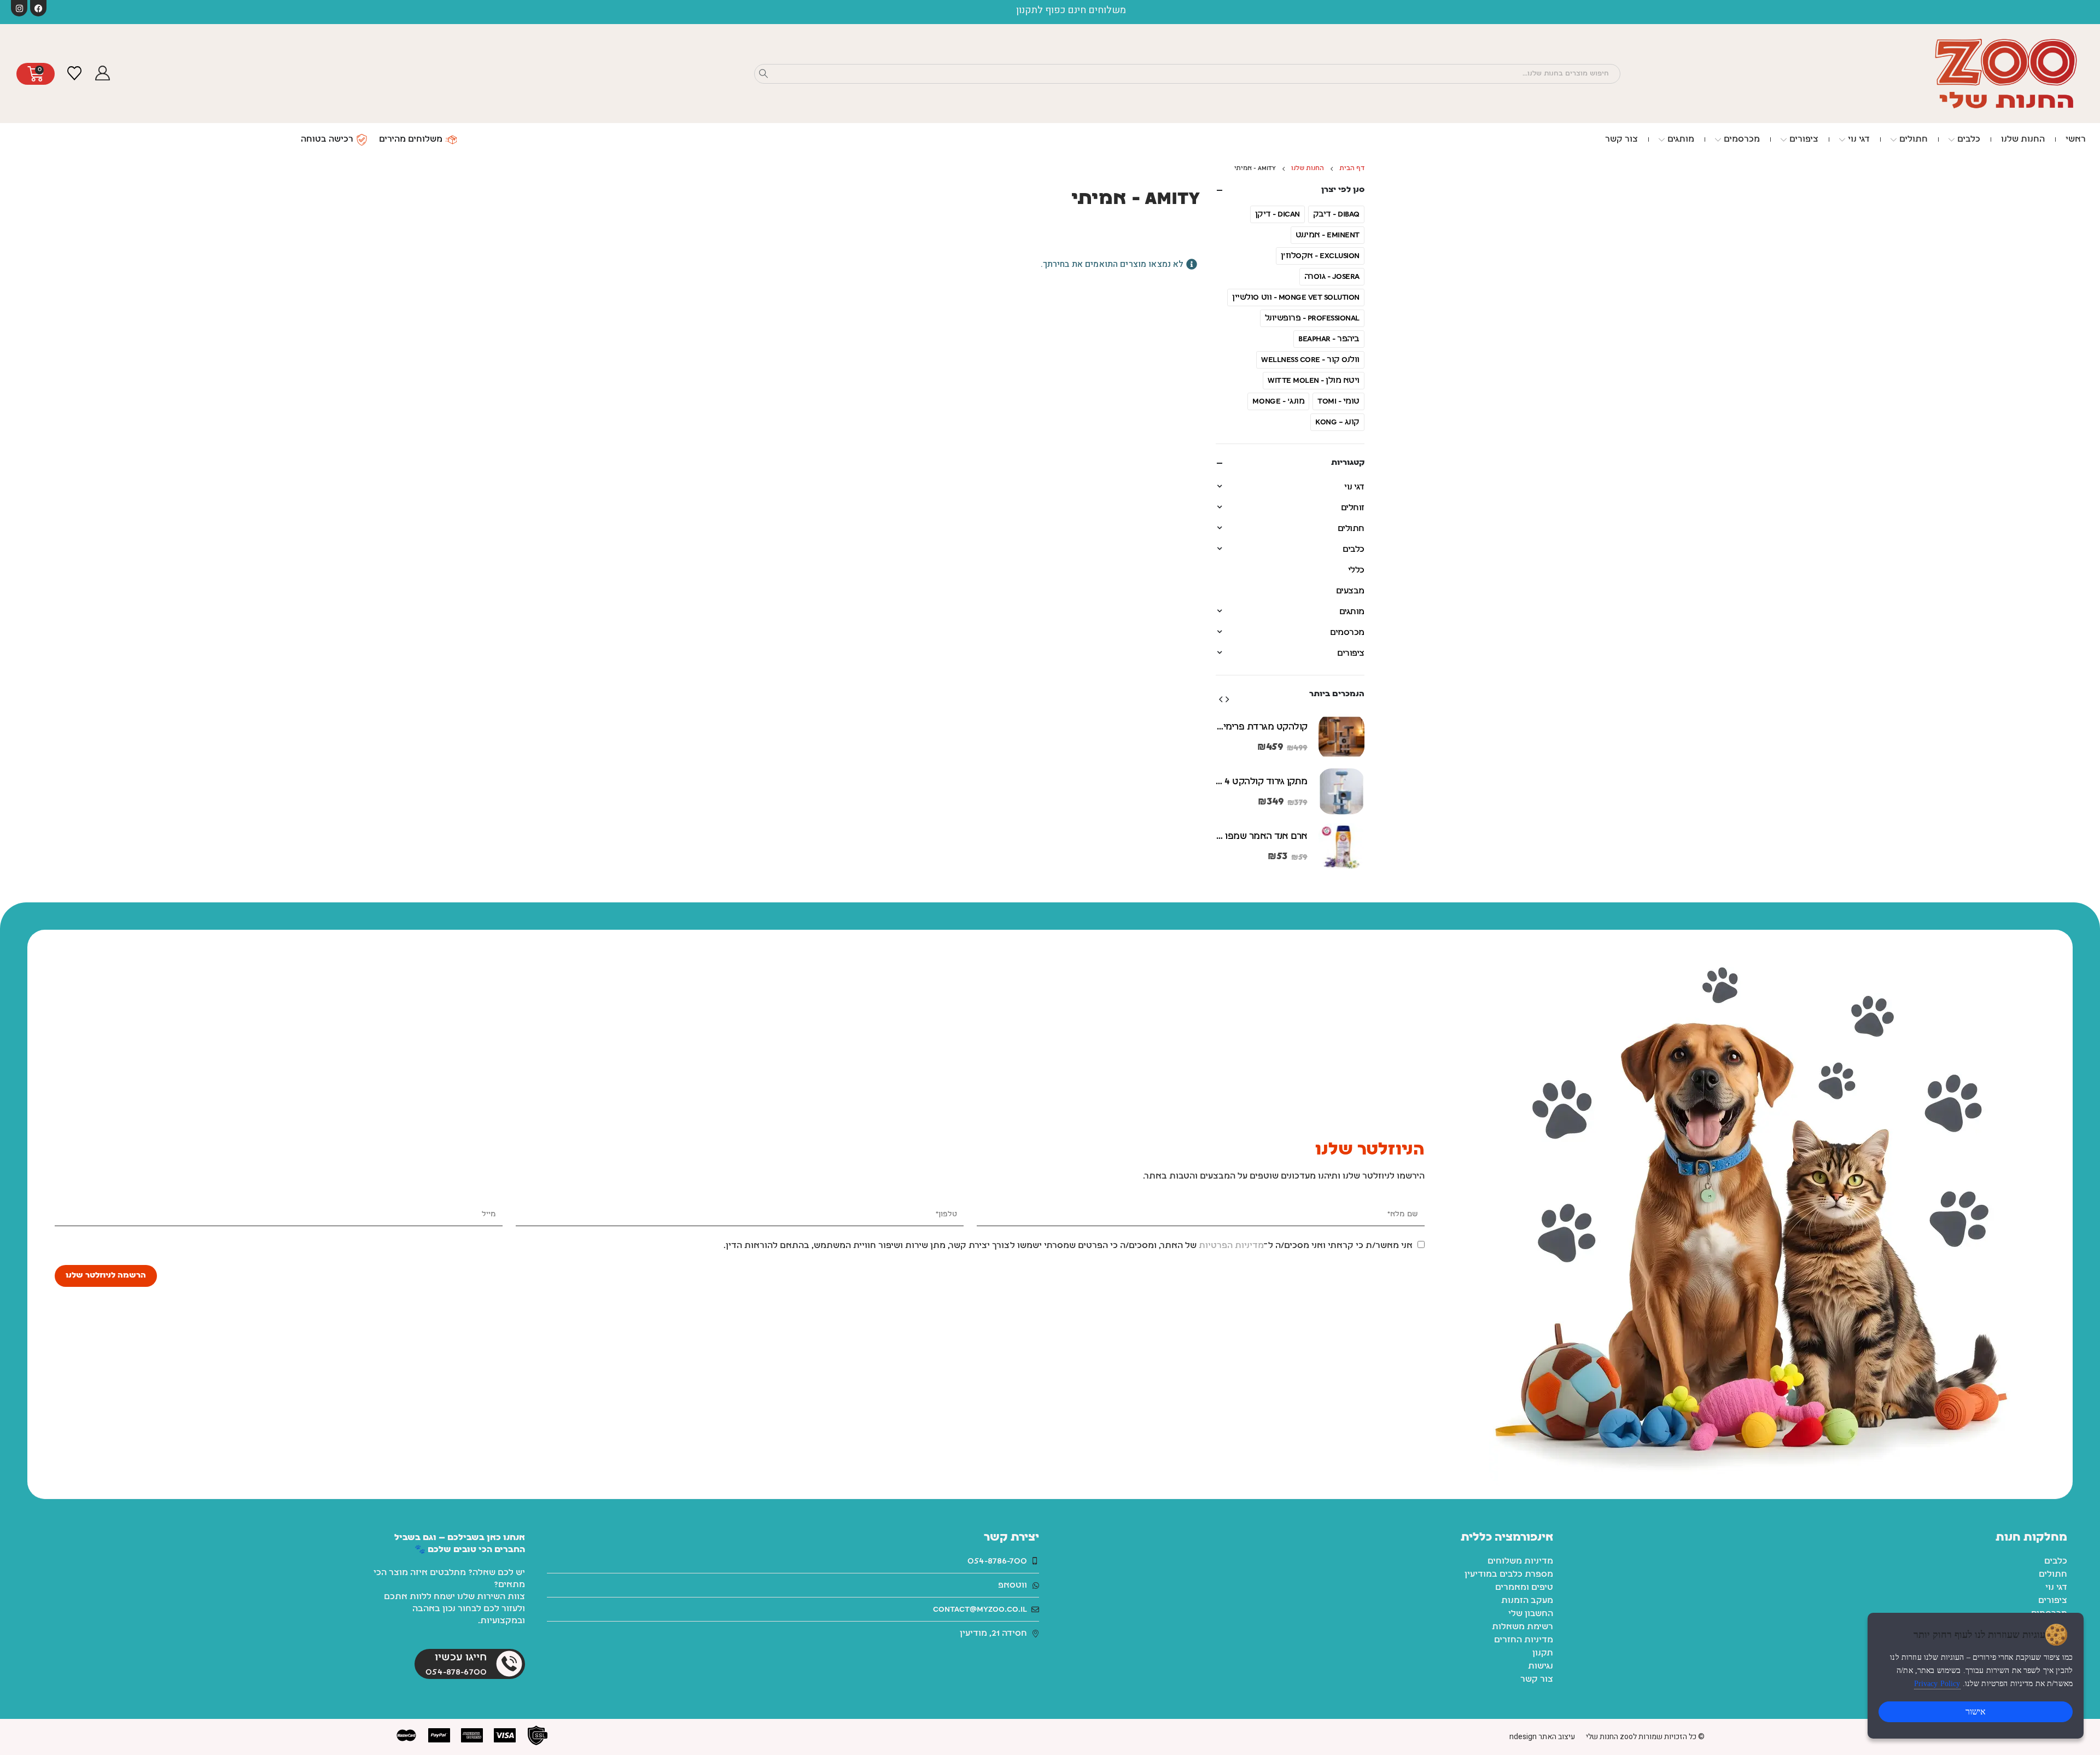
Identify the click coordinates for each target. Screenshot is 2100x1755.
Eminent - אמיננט (1328, 235)
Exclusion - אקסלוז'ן (1320, 256)
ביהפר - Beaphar (1329, 339)
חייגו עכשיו (461, 1658)
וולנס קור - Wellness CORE (1310, 360)
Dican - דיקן (1277, 214)
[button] (1227, 699)
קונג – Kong (1337, 422)
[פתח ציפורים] (1784, 139)
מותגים (1352, 612)
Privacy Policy (1937, 1684)
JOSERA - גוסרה (1332, 277)
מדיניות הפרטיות (1231, 1246)
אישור (1976, 1712)
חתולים (1351, 529)
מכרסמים (1347, 633)
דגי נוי (1354, 487)
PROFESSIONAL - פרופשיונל (1312, 318)
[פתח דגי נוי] (1842, 139)
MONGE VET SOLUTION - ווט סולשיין (1296, 298)
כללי (1356, 570)
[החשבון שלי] (102, 74)
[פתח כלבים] (1952, 139)
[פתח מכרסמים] (1718, 139)
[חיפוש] (763, 74)
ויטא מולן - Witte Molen (1314, 381)
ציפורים (1351, 654)
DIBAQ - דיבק (1336, 214)
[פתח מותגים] (1662, 139)
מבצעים (1350, 591)
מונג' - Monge (1278, 401)
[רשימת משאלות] (74, 74)
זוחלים (1353, 508)
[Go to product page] (1341, 737)
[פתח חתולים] (1894, 139)
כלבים (1354, 550)
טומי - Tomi (1338, 401)
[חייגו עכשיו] (509, 1664)
